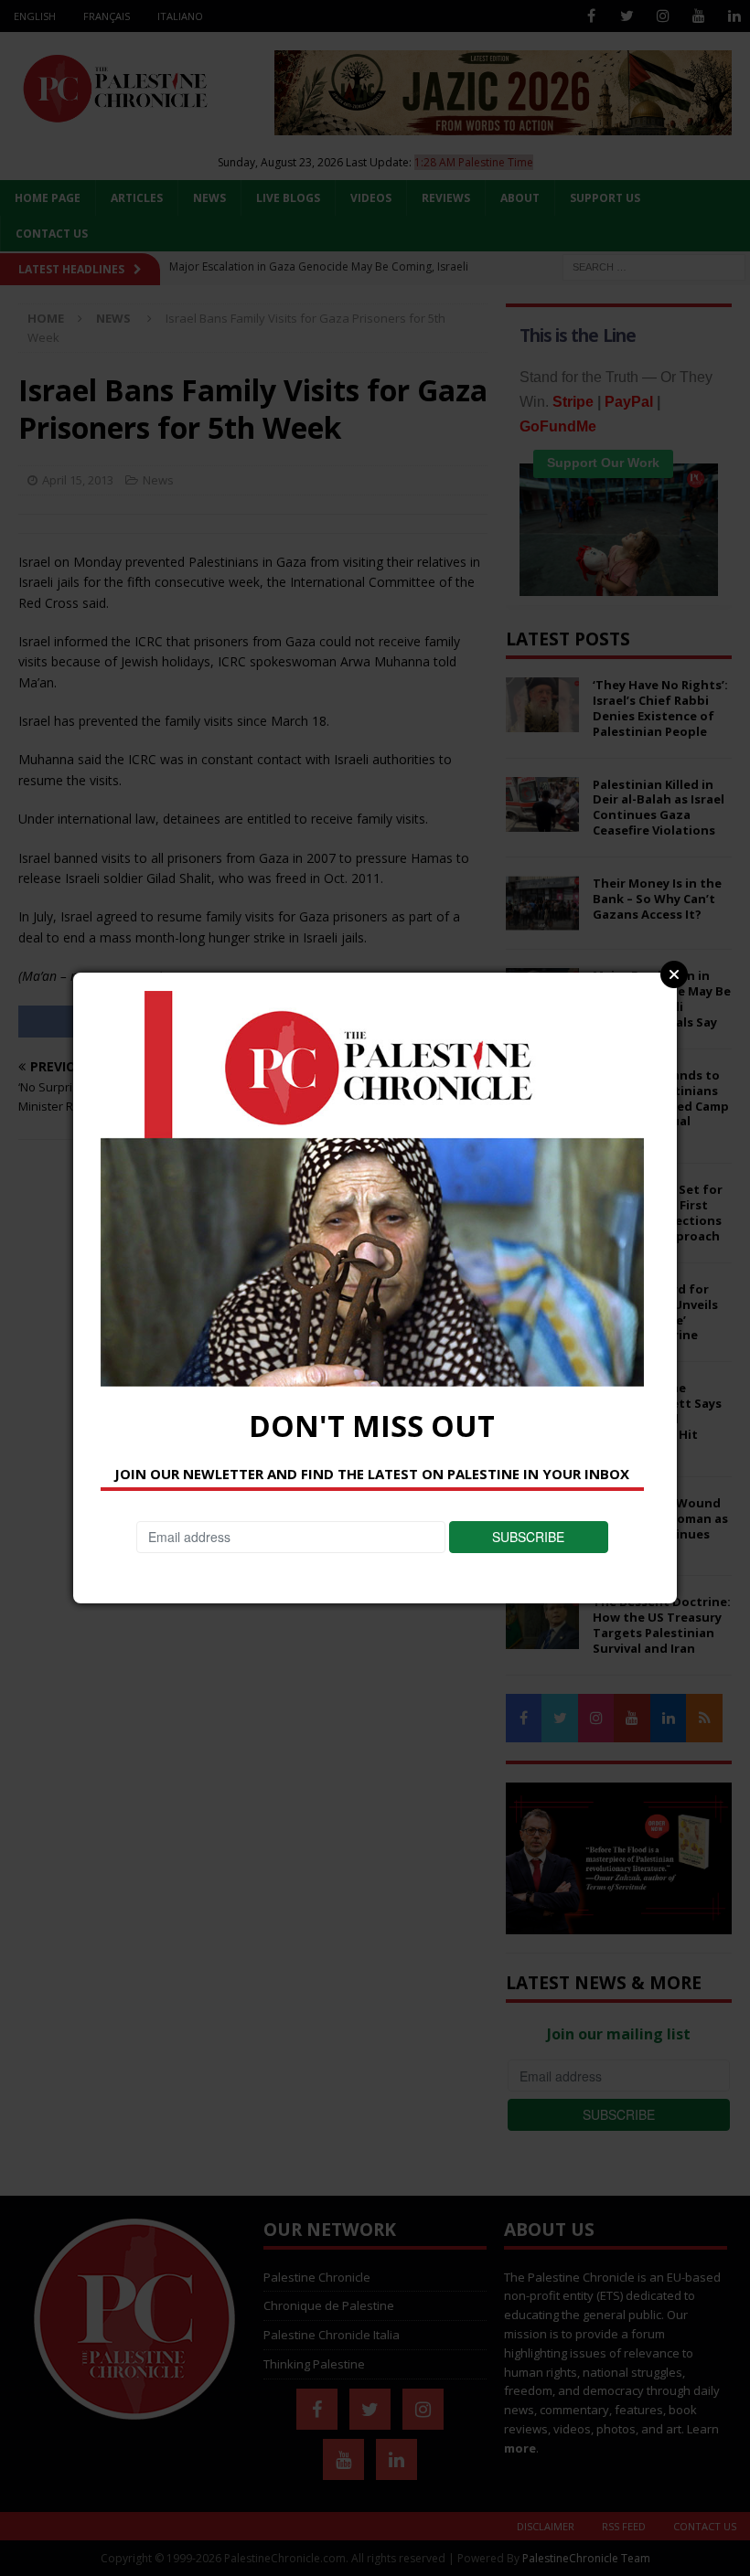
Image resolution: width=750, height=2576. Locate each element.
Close (674, 974)
